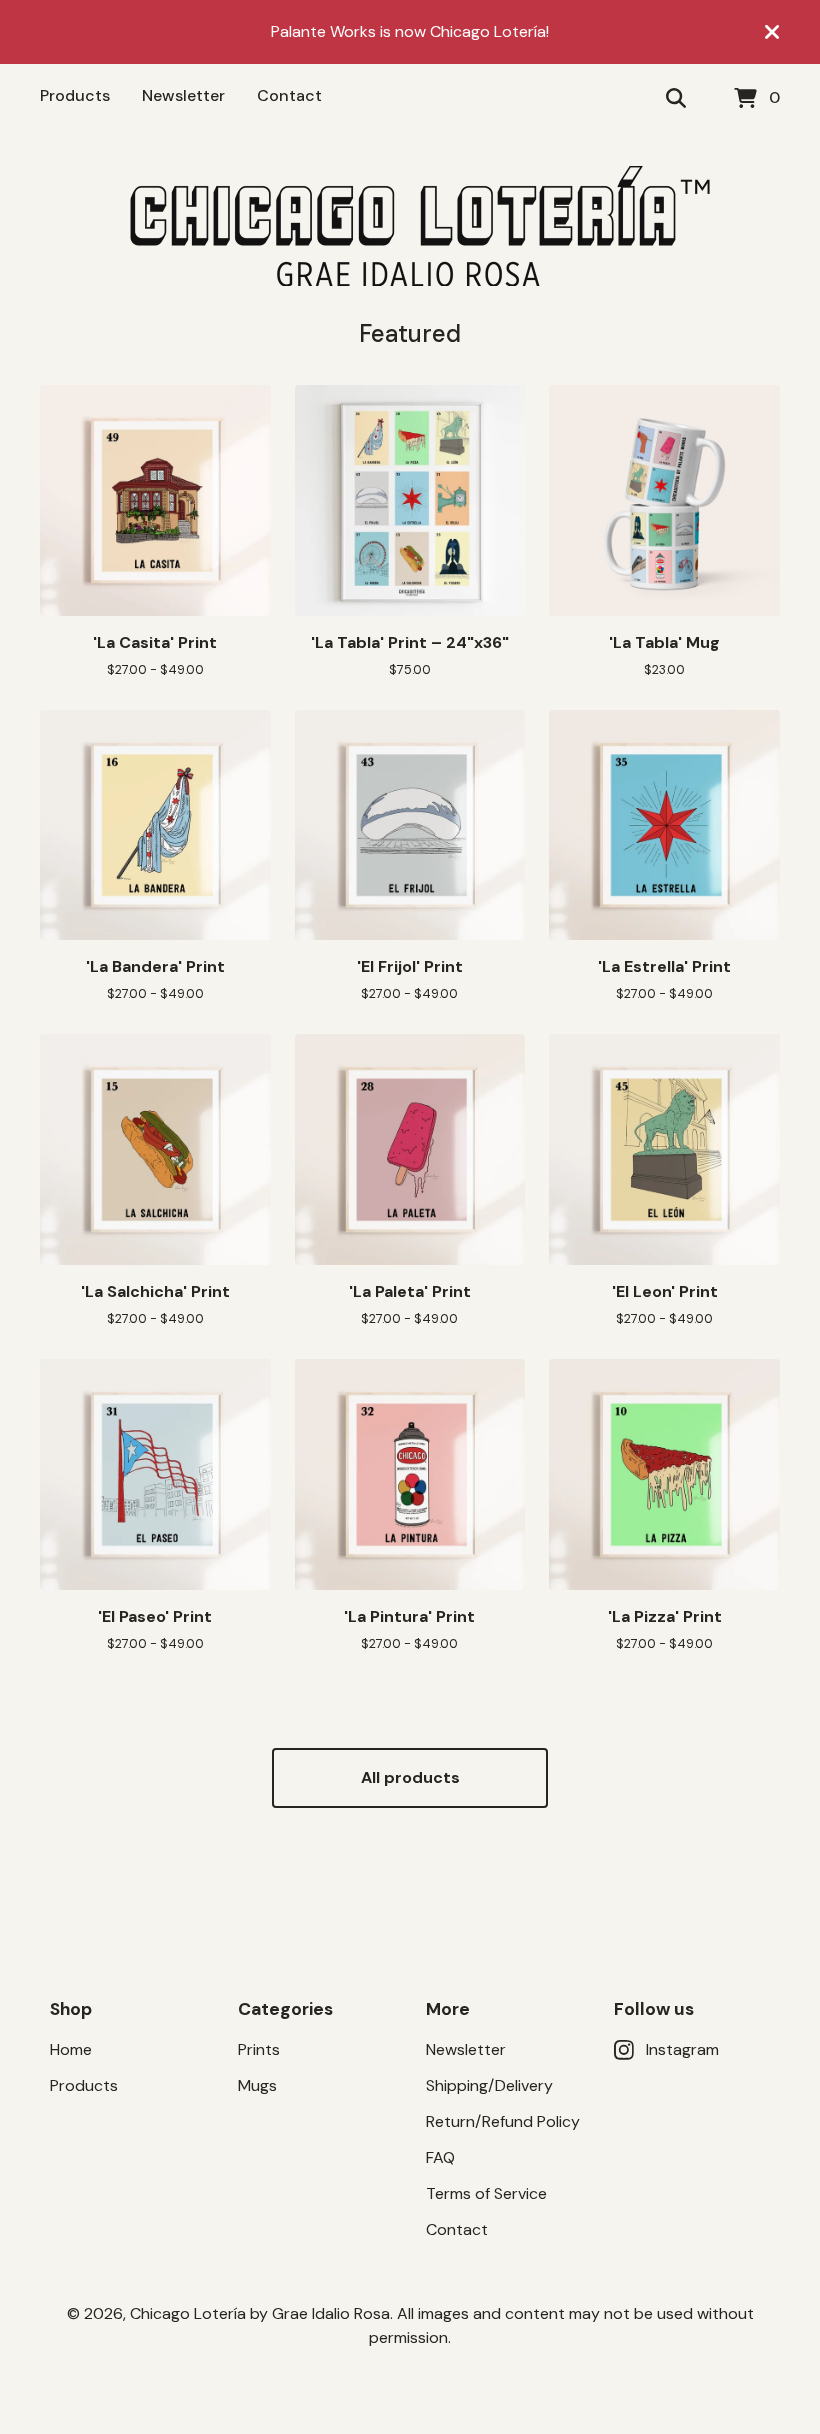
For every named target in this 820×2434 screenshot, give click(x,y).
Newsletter (183, 95)
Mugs (257, 2085)
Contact (289, 95)
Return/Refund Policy (503, 2121)
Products (75, 95)
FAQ (440, 2157)
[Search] (676, 99)
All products (410, 1777)
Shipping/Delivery (489, 2085)
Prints (259, 2049)
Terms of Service (486, 2193)
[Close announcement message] (772, 32)
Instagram (682, 2049)
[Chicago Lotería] (410, 226)
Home (71, 2049)
